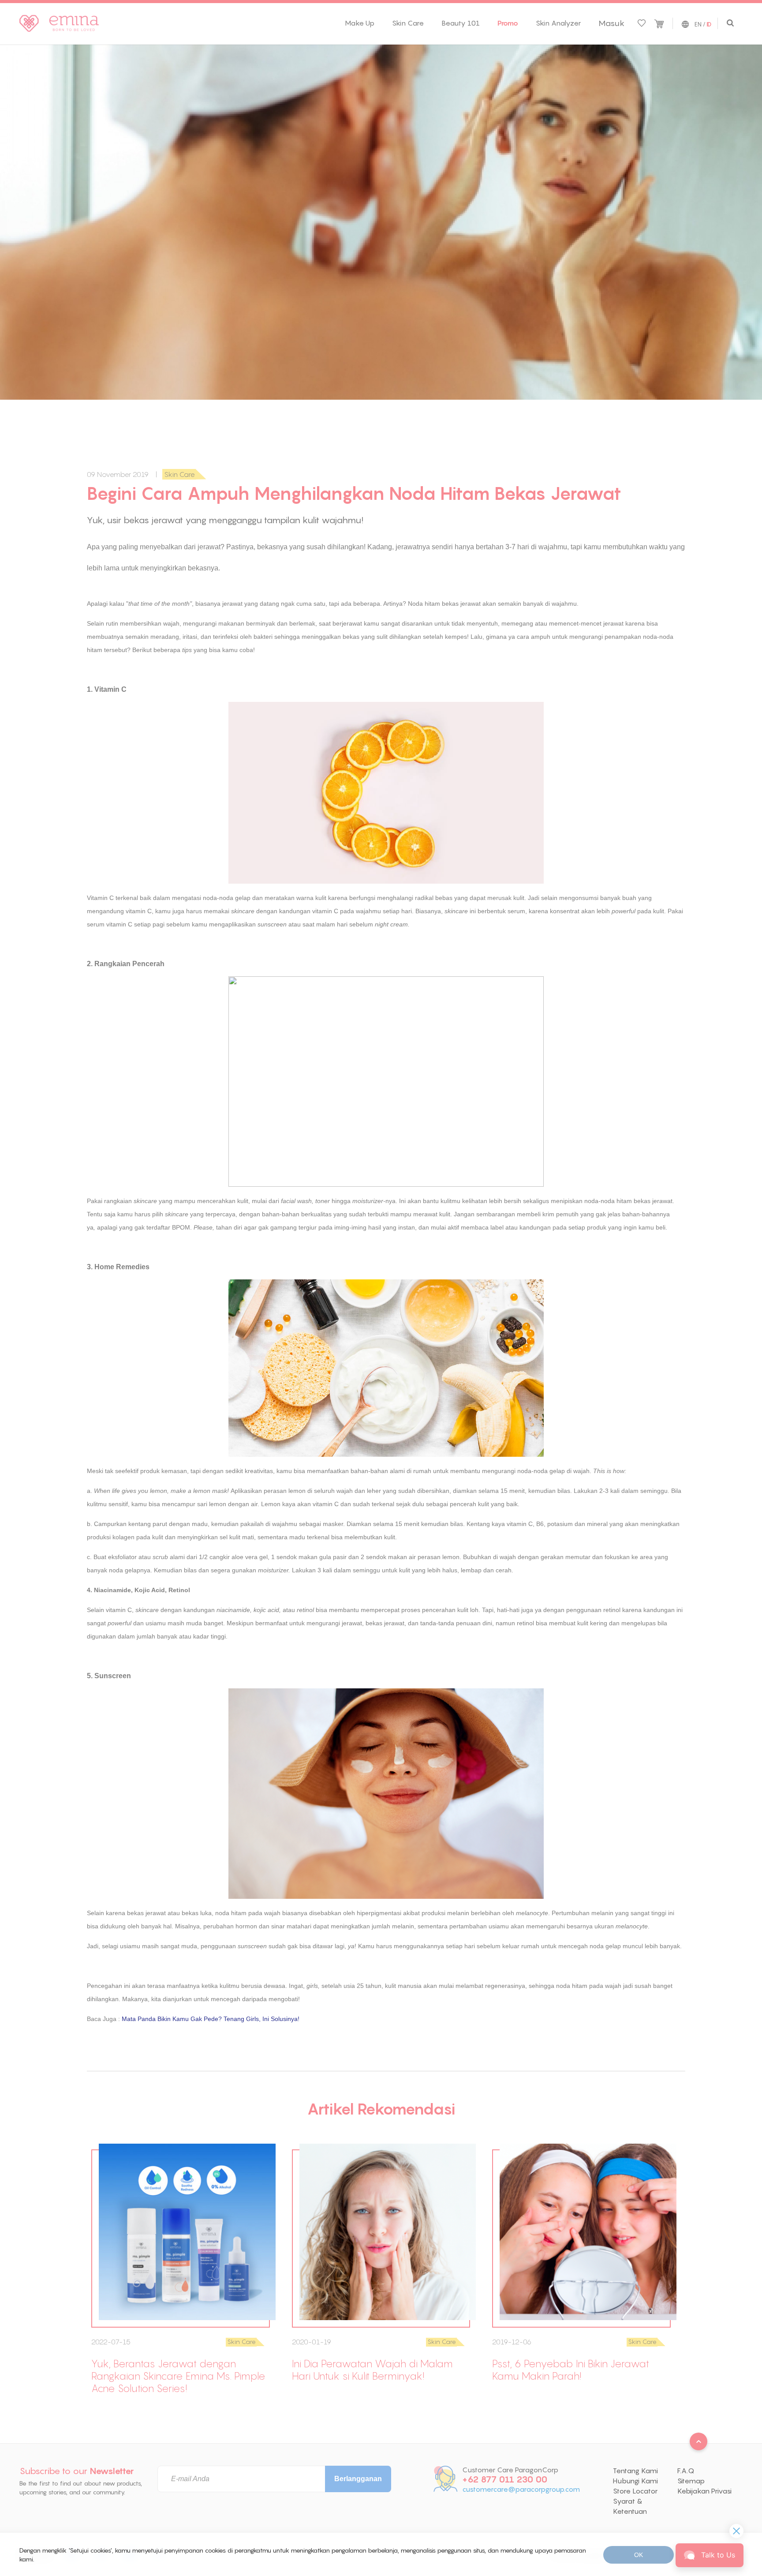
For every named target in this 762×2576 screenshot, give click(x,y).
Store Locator (635, 2491)
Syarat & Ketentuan (630, 2506)
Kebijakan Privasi (704, 2491)
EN (698, 24)
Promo (508, 23)
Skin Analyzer (558, 23)
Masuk (611, 23)
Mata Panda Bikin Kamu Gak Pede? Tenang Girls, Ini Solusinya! (211, 2019)
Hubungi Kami (635, 2481)
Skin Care (408, 23)
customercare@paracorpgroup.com (521, 2489)
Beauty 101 (461, 23)
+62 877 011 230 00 (505, 2479)
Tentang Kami (635, 2471)
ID (709, 25)
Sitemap (691, 2481)
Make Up (360, 23)
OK (639, 2555)
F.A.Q (686, 2471)
